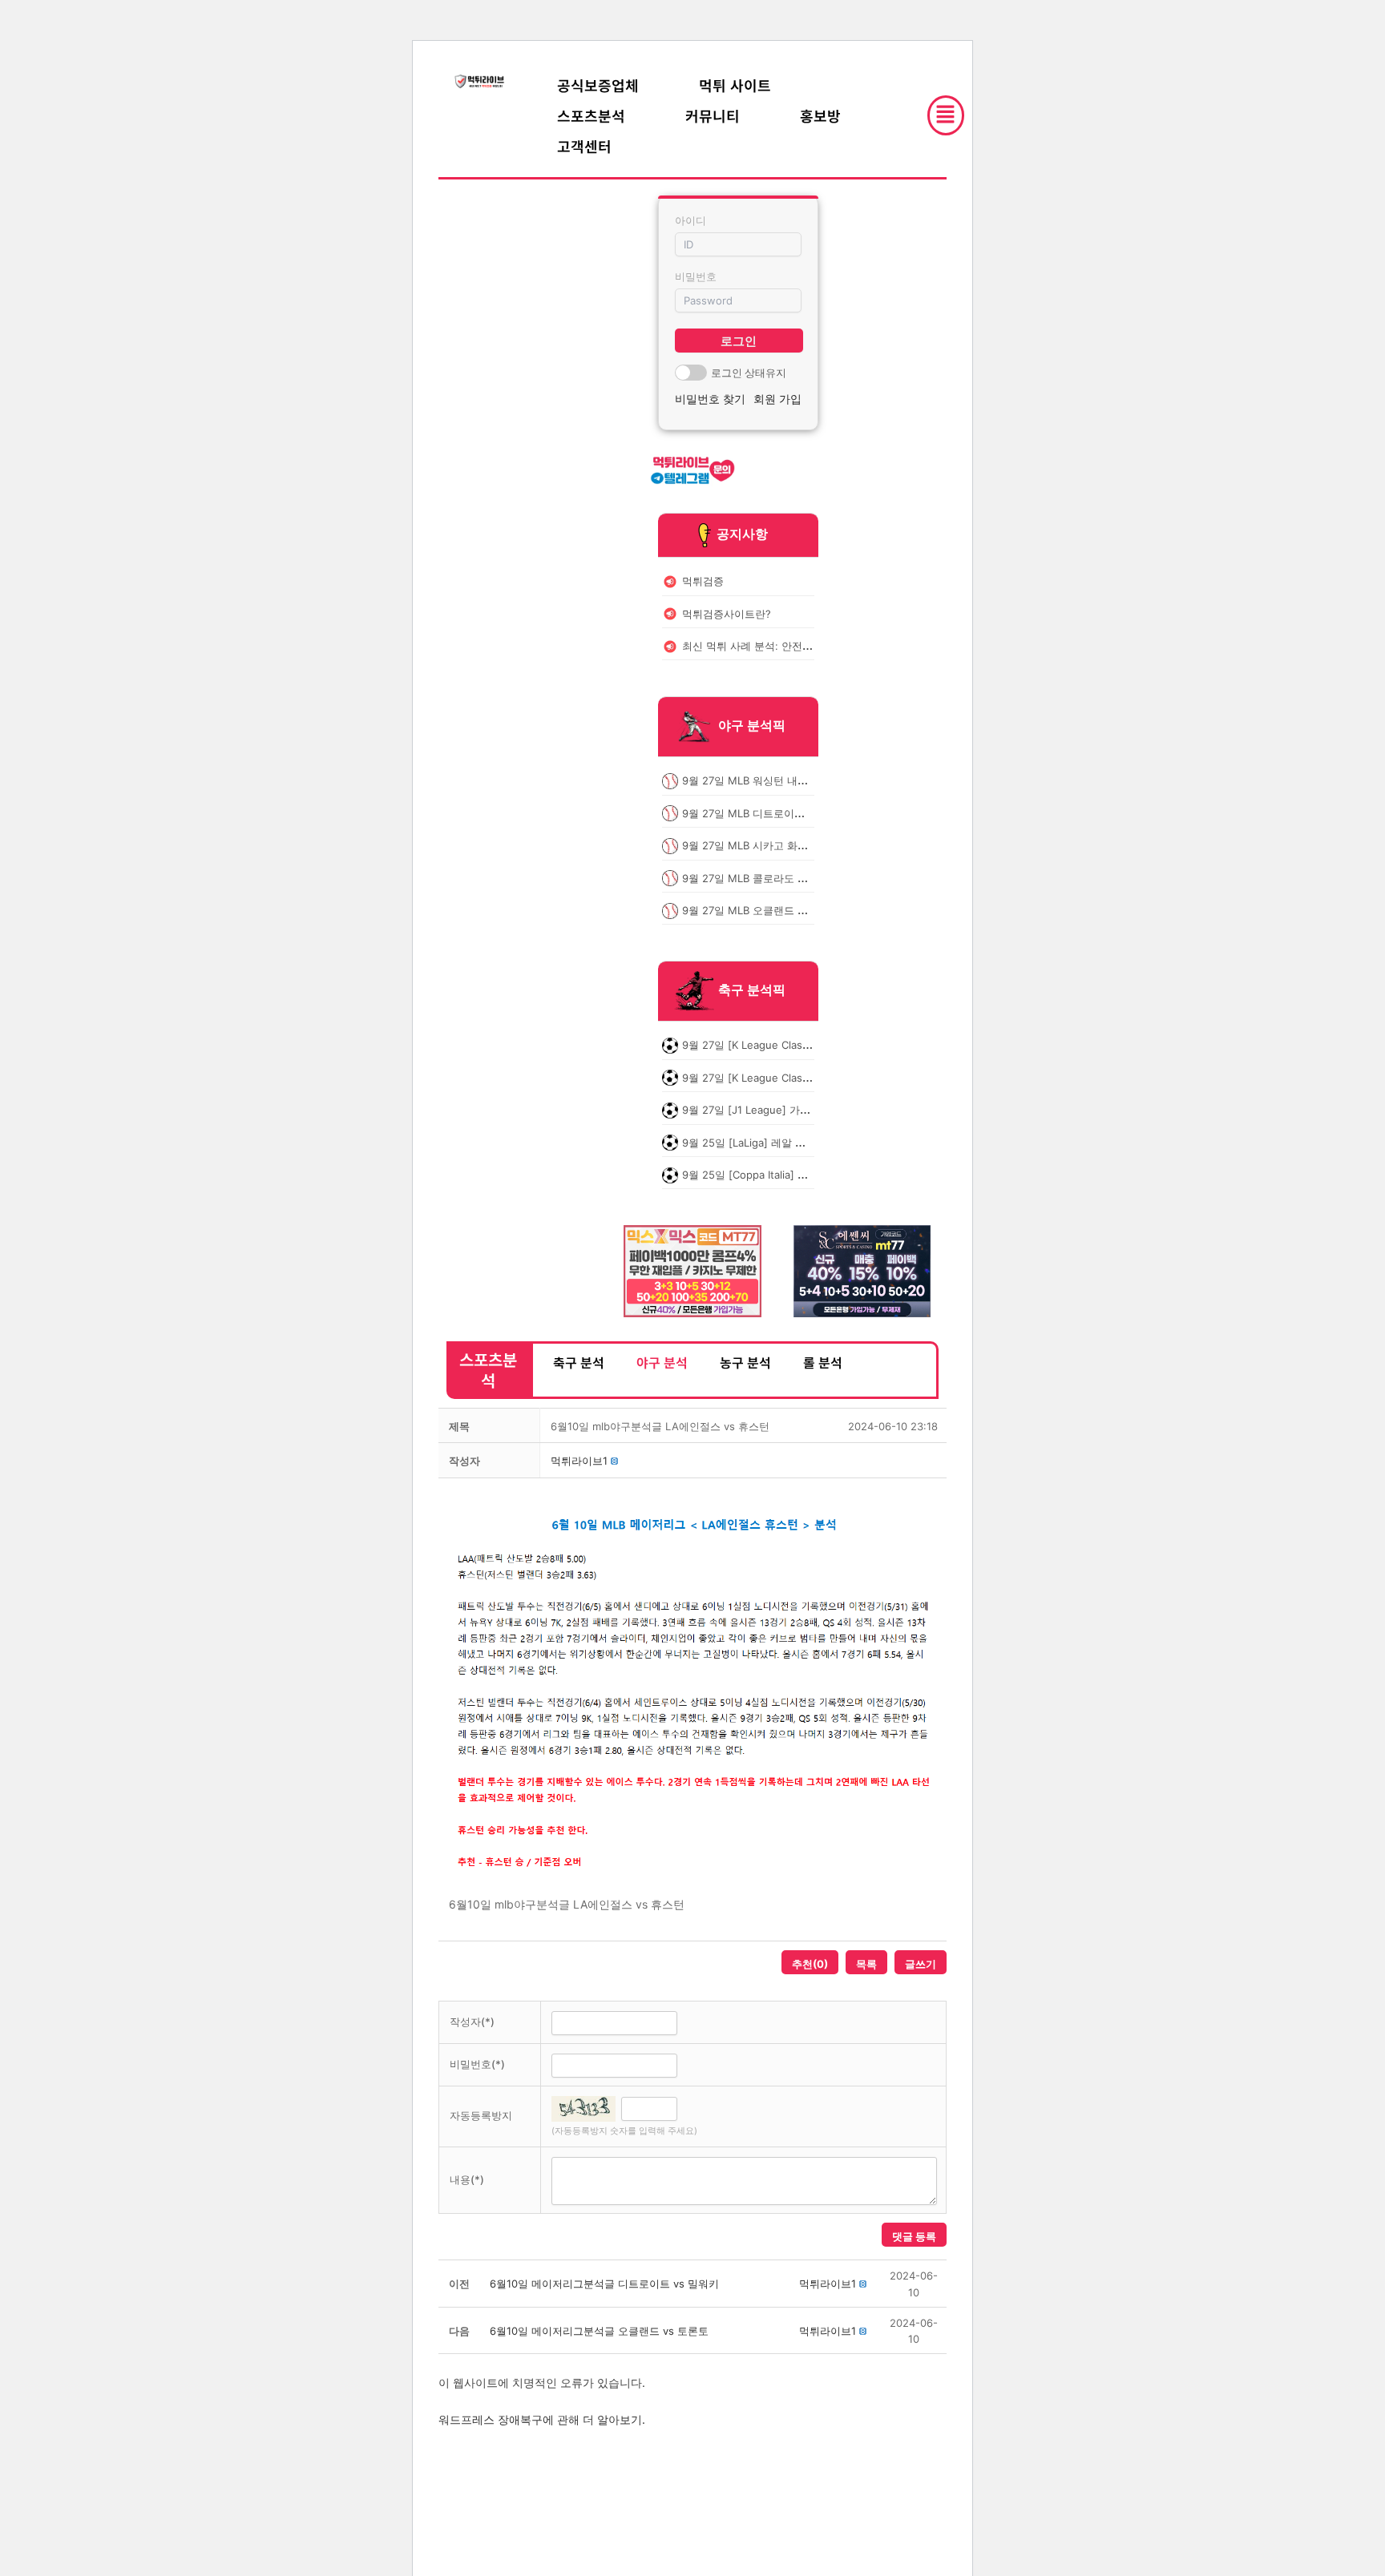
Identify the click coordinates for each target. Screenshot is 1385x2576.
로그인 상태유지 (749, 373)
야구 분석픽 (752, 726)
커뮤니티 (713, 115)
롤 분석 (823, 1362)
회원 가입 (777, 399)
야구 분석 (662, 1362)
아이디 (690, 220)
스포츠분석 (591, 115)
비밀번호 (696, 276)
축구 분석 (579, 1362)
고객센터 (584, 146)
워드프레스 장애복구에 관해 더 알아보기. (542, 2419)
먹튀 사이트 (735, 85)
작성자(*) (472, 2022)
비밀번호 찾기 (710, 399)
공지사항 (742, 534)
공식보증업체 (598, 85)
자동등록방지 (481, 2115)
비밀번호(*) (477, 2064)
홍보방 (820, 115)
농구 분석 (745, 1362)
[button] (579, 1461)
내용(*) (467, 2179)
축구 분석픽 (752, 990)
